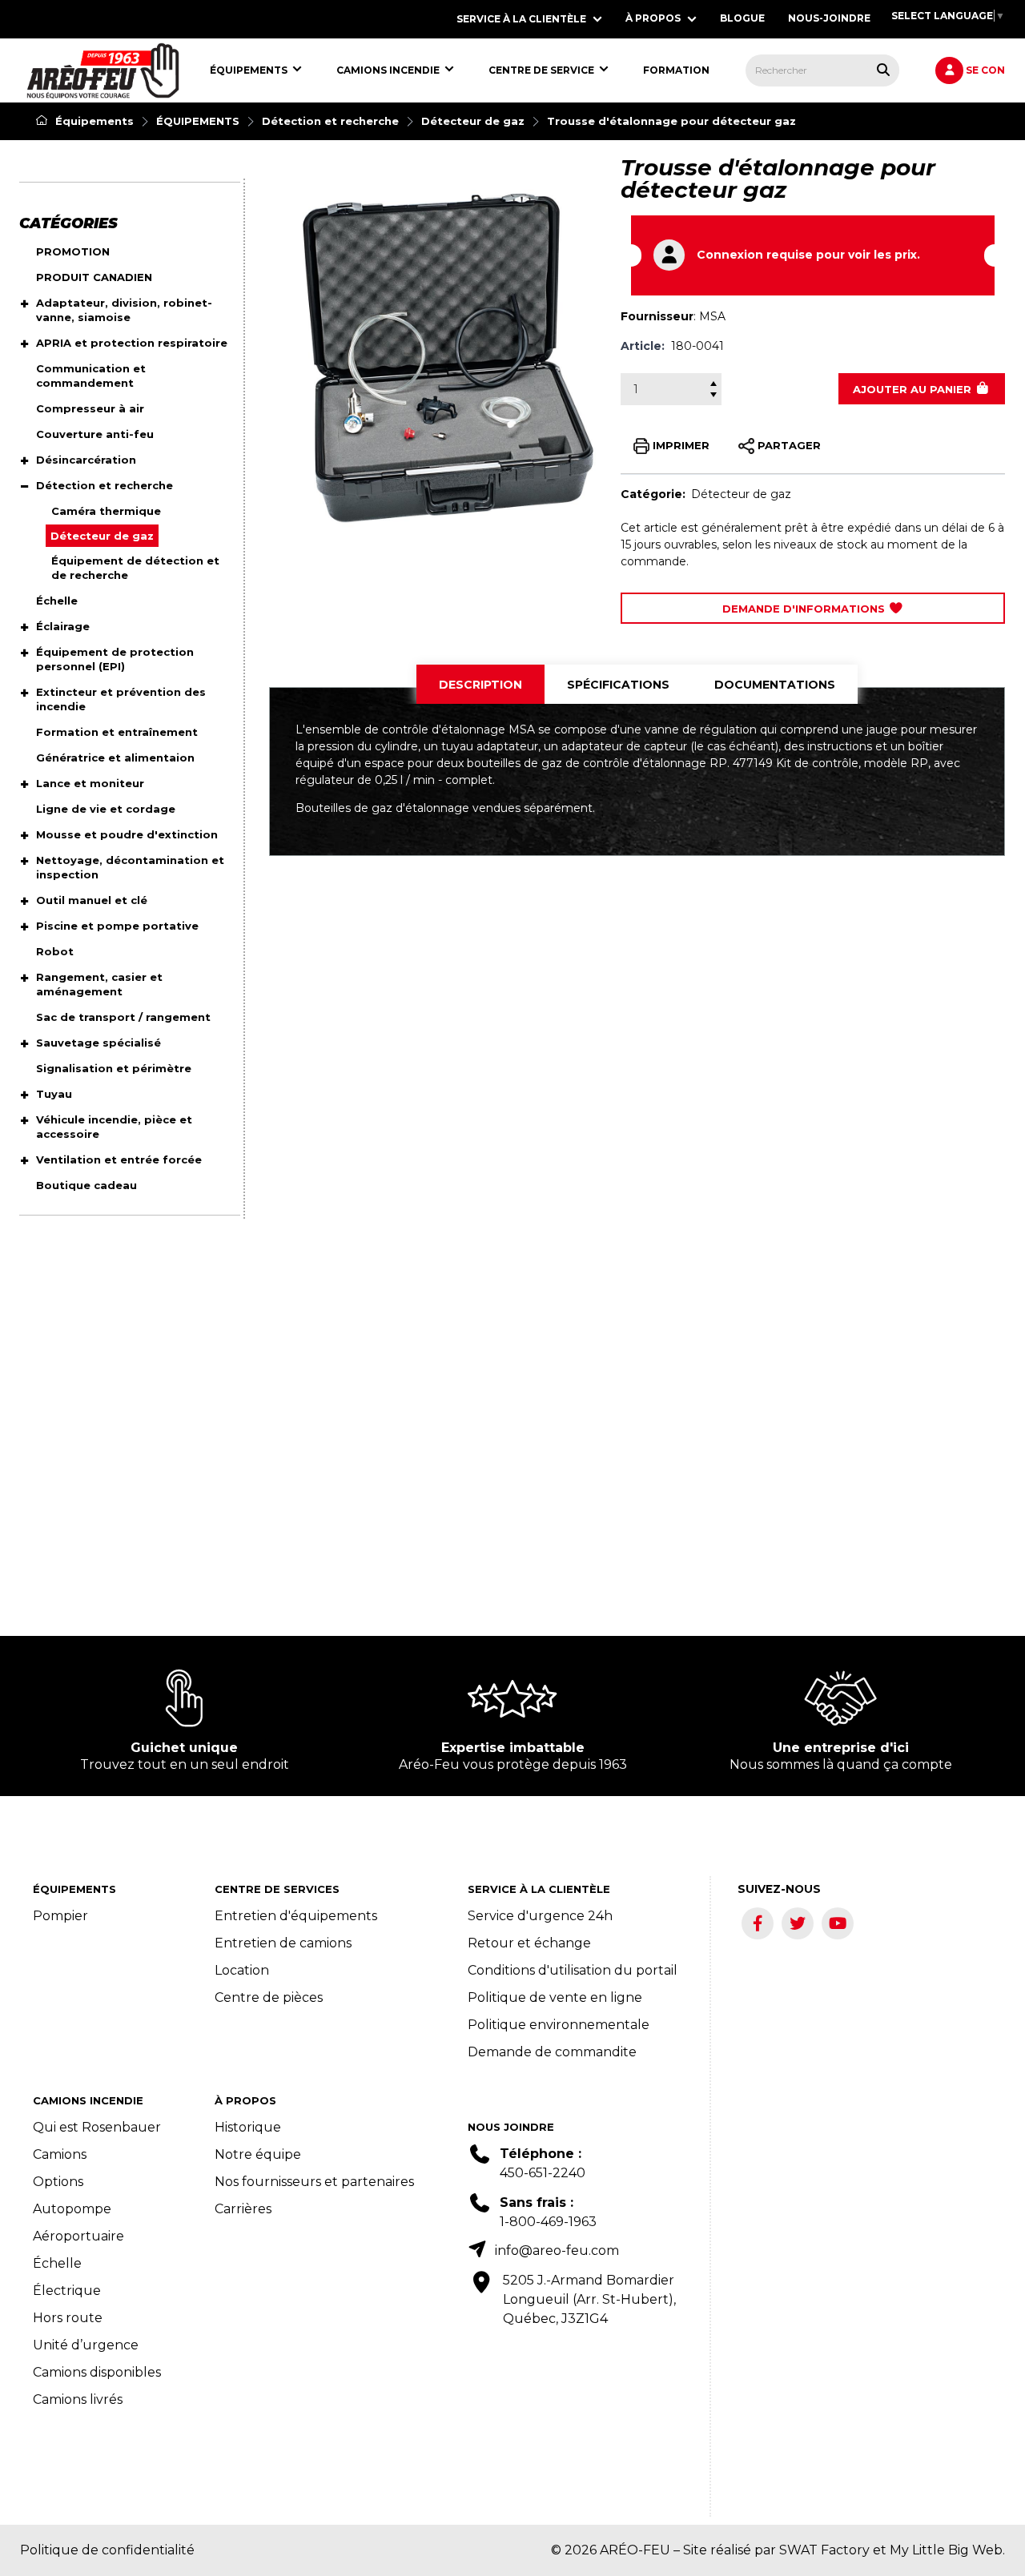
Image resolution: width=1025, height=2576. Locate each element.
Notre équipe (258, 2154)
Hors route (68, 2318)
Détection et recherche (330, 121)
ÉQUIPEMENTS (198, 121)
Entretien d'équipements (296, 1916)
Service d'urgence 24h (540, 1916)
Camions (60, 2154)
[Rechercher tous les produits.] (883, 70)
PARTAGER (788, 444)
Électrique (67, 2291)
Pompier (60, 1916)
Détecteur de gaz (473, 121)
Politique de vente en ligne (555, 1997)
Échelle (57, 2263)
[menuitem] (103, 70)
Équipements (93, 121)
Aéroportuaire (78, 2236)
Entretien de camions (283, 1943)
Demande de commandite (552, 2052)
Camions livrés (78, 2399)
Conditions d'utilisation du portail (573, 1970)
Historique (248, 2127)
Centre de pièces (269, 1997)
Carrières (243, 2209)
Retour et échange (529, 1943)
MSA (712, 316)
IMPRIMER (679, 444)
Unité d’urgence (86, 2345)
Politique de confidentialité (107, 2550)
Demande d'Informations (805, 609)
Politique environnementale (559, 2025)
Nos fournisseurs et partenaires (314, 2182)
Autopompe (72, 2209)
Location (242, 1970)
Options (58, 2182)
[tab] (480, 685)
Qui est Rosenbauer (97, 2127)
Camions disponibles (97, 2372)
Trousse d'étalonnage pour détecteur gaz (671, 121)
